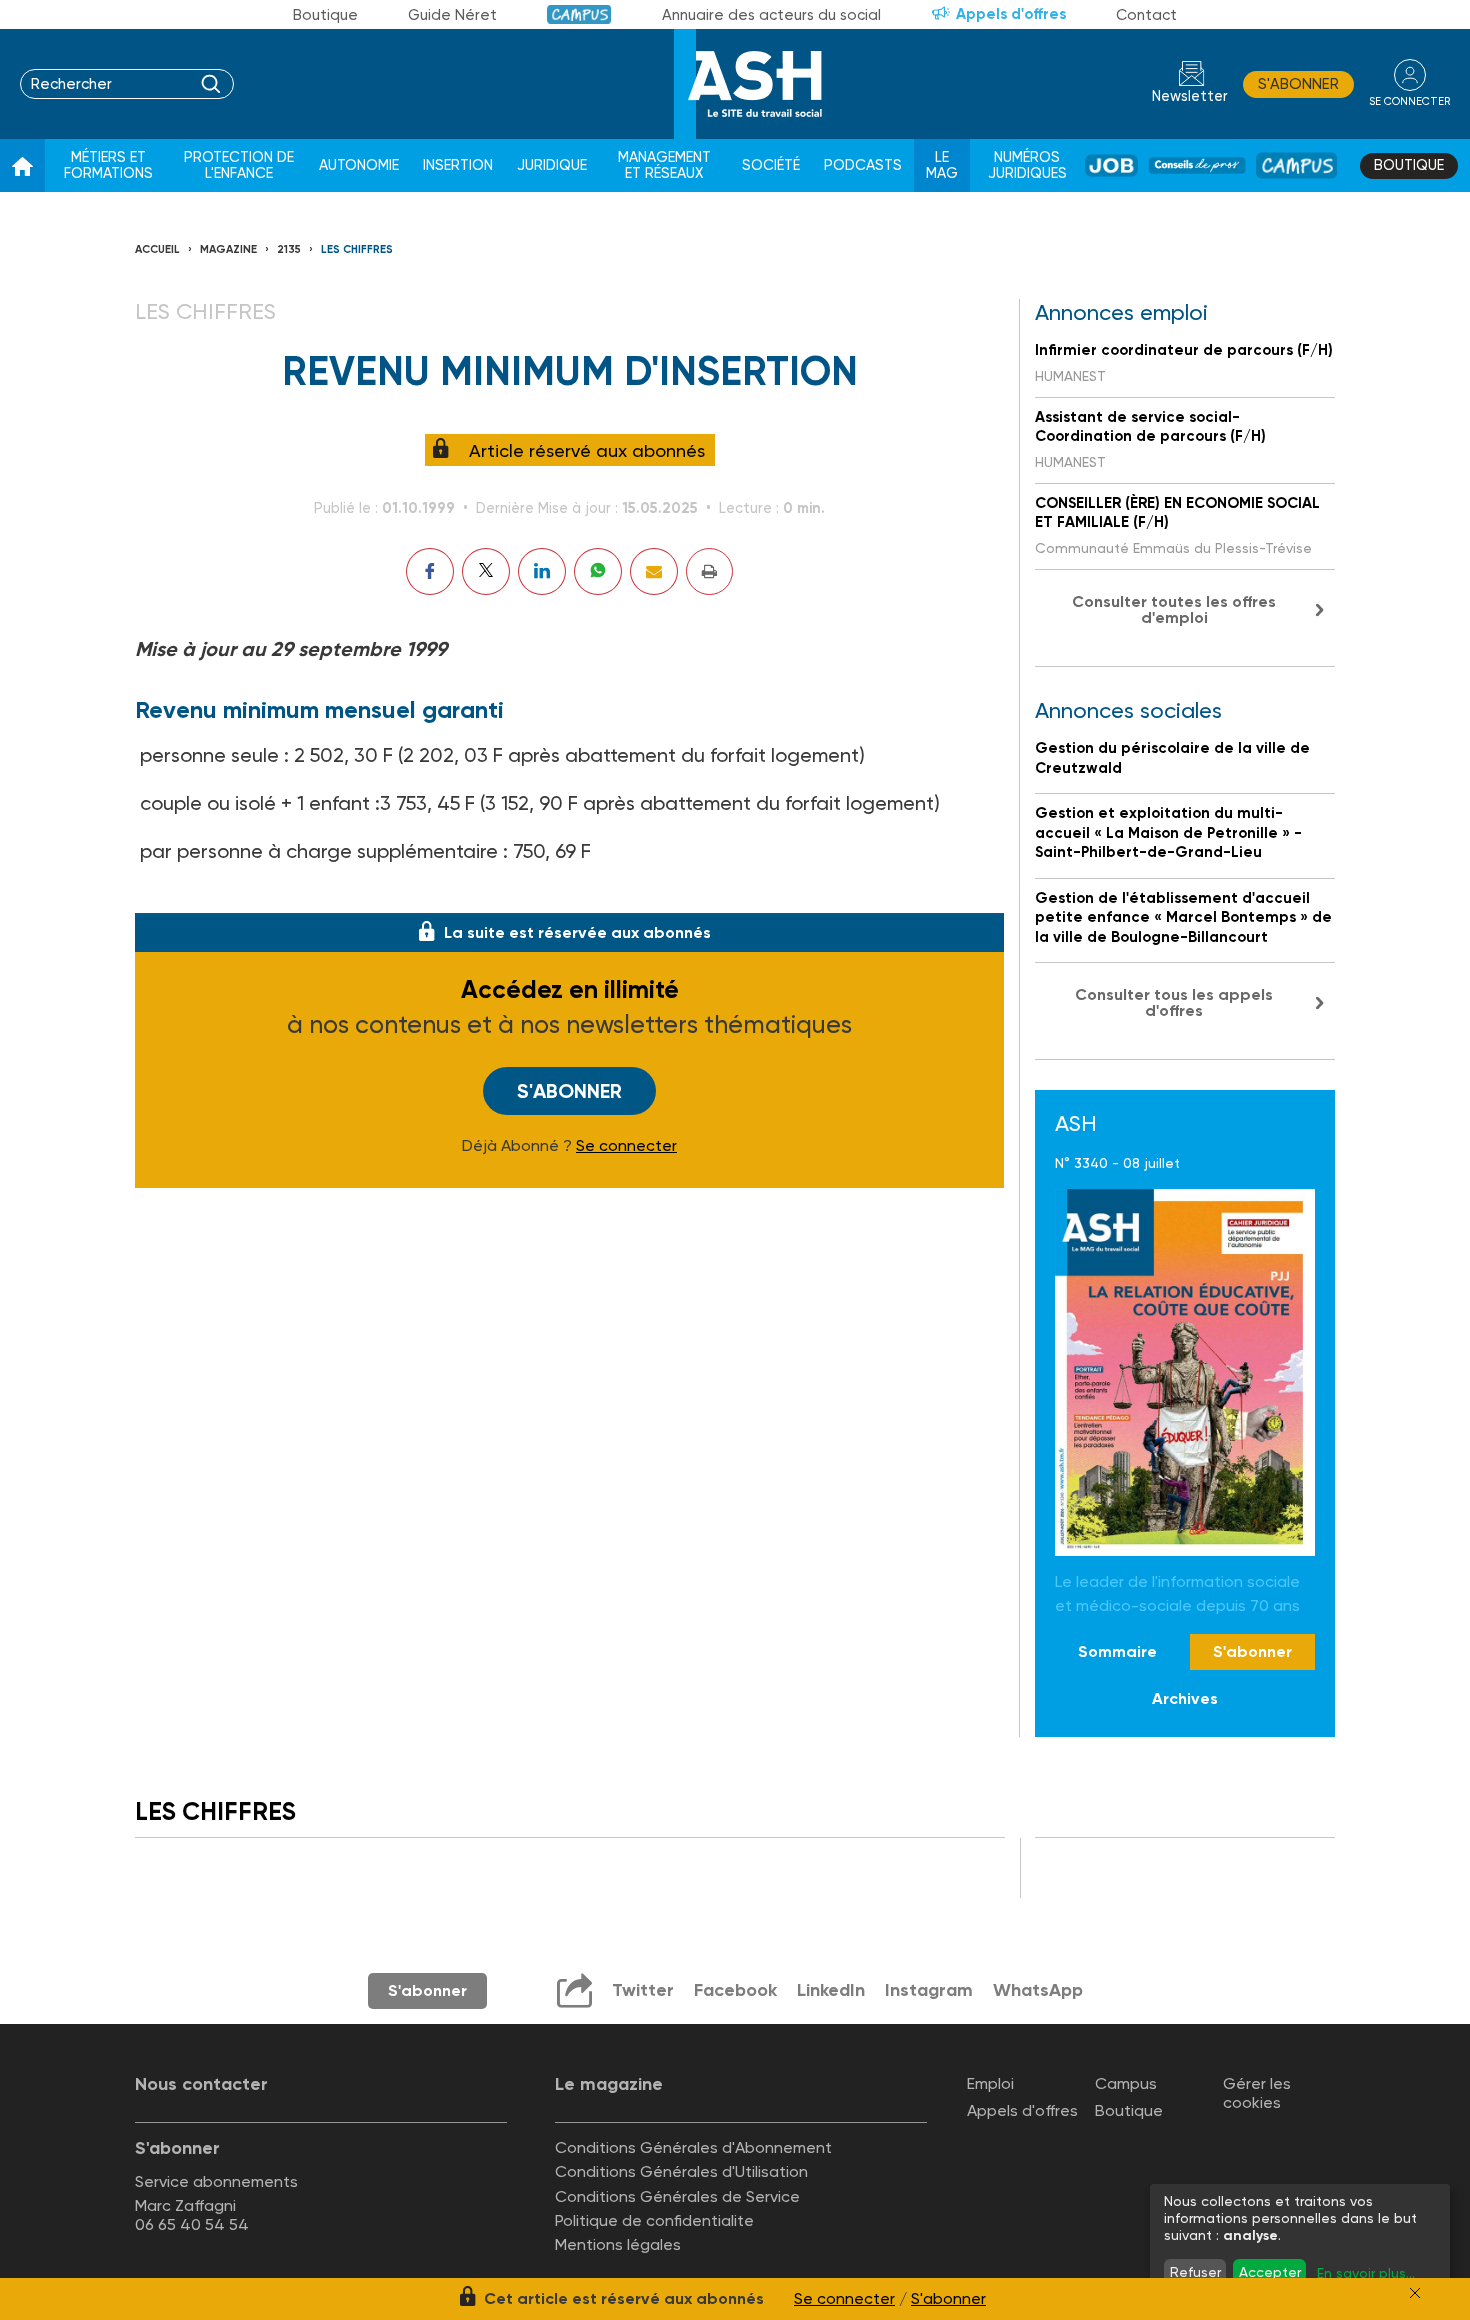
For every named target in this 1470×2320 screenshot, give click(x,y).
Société (771, 165)
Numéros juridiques (1027, 165)
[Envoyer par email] (654, 571)
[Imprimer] (709, 571)
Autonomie (359, 165)
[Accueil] (22, 166)
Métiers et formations (108, 165)
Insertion (458, 165)
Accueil (157, 249)
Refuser (1195, 2272)
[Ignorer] (1415, 2293)
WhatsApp (1038, 1990)
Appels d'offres (1011, 14)
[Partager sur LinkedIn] (542, 571)
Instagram (929, 1990)
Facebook (735, 1990)
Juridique (552, 165)
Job (1111, 165)
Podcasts (863, 165)
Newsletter (1190, 96)
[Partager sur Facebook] (430, 571)
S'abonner (1298, 84)
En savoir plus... (1366, 2273)
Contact (1146, 15)
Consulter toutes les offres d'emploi (1174, 609)
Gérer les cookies (1257, 2093)
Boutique (325, 15)
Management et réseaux (664, 165)
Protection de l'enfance (239, 165)
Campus (579, 14)
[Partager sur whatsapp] (598, 571)
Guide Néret (452, 15)
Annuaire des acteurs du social (771, 15)
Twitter (643, 1990)
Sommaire (1117, 1651)
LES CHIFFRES (357, 249)
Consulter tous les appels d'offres (1174, 1002)
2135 (289, 249)
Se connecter (626, 1146)
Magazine (228, 249)
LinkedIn (831, 1990)
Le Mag (942, 165)
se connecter (1409, 101)
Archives (1185, 1698)
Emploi (990, 2083)
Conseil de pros (1197, 165)
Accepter (1270, 2272)
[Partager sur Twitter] (486, 571)
